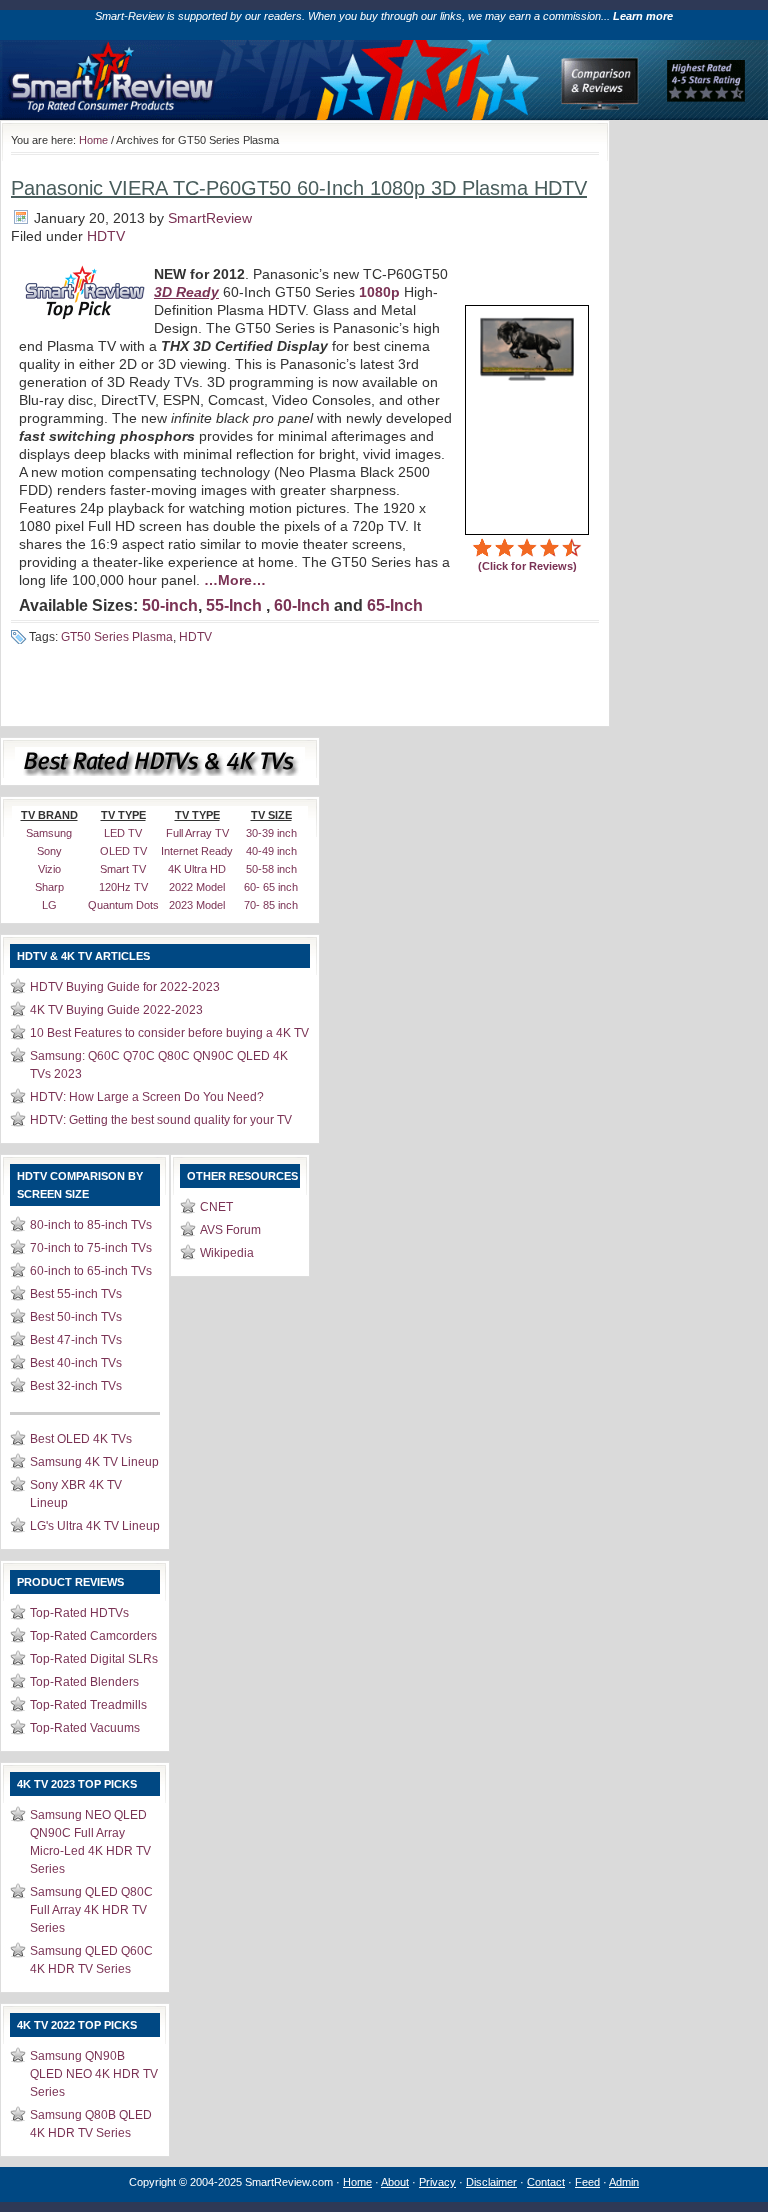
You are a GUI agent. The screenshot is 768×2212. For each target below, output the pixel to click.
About (395, 2182)
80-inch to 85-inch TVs (91, 1225)
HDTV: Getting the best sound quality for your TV (161, 1120)
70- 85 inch (271, 905)
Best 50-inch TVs (76, 1317)
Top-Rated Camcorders (93, 1636)
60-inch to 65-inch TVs (91, 1271)
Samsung (49, 833)
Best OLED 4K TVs (81, 1439)
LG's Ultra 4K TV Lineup (95, 1526)
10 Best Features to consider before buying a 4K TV (169, 1033)
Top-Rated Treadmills (88, 1705)
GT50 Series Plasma (117, 637)
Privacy (437, 2182)
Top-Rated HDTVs (79, 1613)
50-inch (170, 605)
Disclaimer (491, 2182)
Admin (624, 2182)
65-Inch (395, 605)
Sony (49, 851)
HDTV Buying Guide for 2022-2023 (125, 987)
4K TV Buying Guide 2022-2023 (116, 1010)
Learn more (643, 16)
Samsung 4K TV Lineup (94, 1462)
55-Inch (234, 605)
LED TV (123, 833)
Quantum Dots (123, 905)
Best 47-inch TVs (76, 1340)
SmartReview (210, 218)
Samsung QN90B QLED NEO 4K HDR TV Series (94, 2074)
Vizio (49, 869)
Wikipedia (227, 1253)
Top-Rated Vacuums (85, 1728)
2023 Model (197, 905)
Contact (546, 2182)
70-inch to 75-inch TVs (91, 1248)
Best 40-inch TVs (76, 1363)
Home (93, 140)
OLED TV (123, 851)
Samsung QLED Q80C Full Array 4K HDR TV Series (91, 1910)
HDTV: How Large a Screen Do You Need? (147, 1097)
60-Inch (302, 605)
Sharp (49, 887)
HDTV (106, 236)
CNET (216, 1207)
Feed (587, 2182)
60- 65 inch (271, 887)
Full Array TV (197, 833)
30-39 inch (271, 833)
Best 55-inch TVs (76, 1294)
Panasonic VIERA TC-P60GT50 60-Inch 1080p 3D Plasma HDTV (299, 188)
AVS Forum (230, 1230)
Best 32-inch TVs (76, 1386)
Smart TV (123, 869)
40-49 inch (271, 851)
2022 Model (197, 887)
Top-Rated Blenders (84, 1682)
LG (49, 905)
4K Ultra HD (197, 869)
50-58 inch (271, 869)
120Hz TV (123, 887)
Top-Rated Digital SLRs (94, 1659)
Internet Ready (197, 851)
